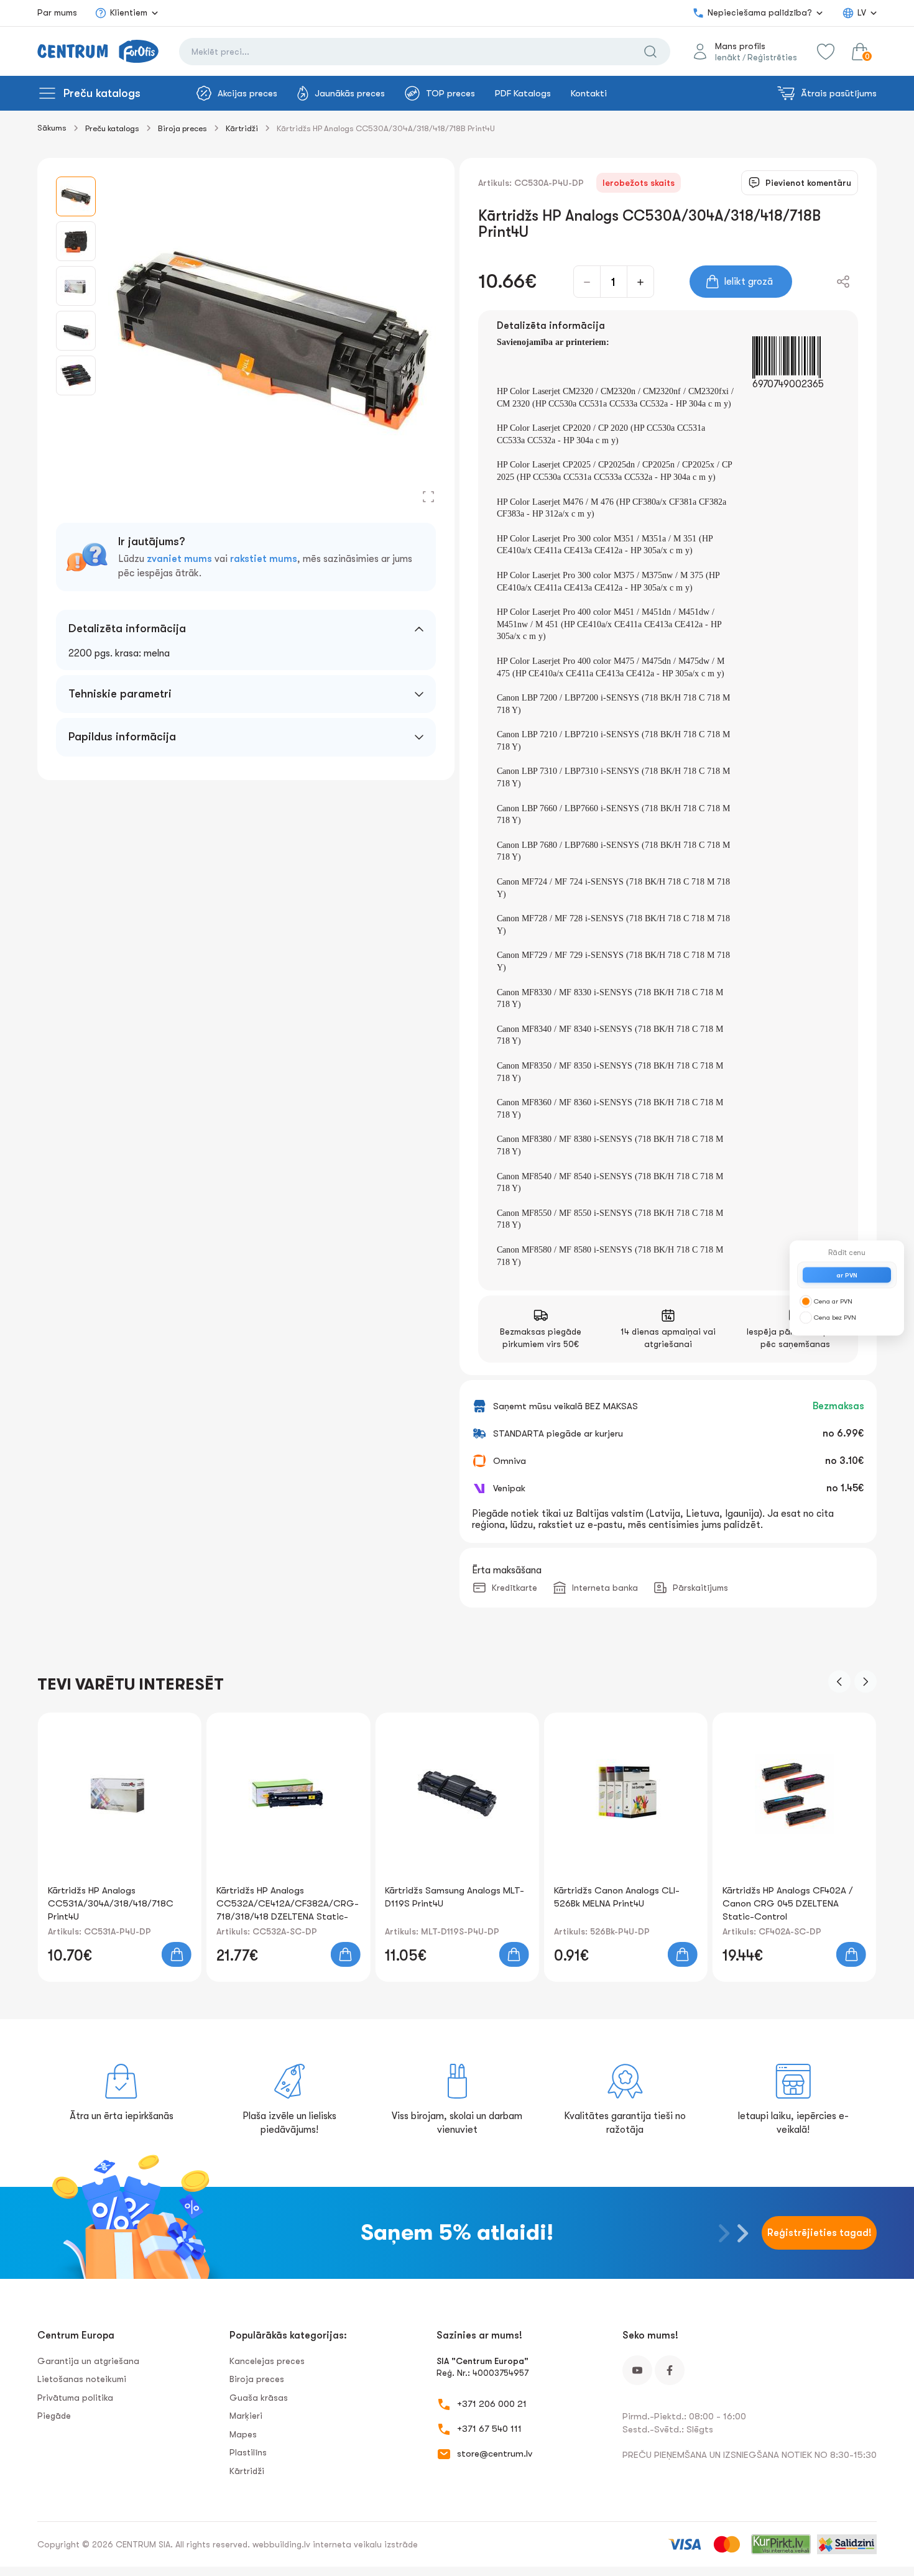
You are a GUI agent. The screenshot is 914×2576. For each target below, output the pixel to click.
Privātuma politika (75, 2398)
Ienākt (728, 57)
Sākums (52, 128)
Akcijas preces (247, 93)
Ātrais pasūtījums (839, 93)
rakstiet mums (264, 559)
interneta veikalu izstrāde (365, 2544)
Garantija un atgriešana (88, 2361)
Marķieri (246, 2416)
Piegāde (54, 2416)
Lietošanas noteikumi (82, 2379)
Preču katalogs (102, 93)
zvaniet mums (179, 559)
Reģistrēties (772, 57)
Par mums (57, 12)
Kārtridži (242, 128)
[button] (839, 1681)
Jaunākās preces (350, 93)
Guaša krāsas (259, 2398)
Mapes (243, 2434)
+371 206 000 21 (492, 2404)
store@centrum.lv (495, 2454)
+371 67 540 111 (489, 2429)
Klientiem (129, 12)
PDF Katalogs (523, 93)
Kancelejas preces (267, 2361)
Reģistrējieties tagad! (819, 2233)
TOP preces (450, 93)
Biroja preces (182, 128)
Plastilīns (248, 2452)
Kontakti (589, 93)
